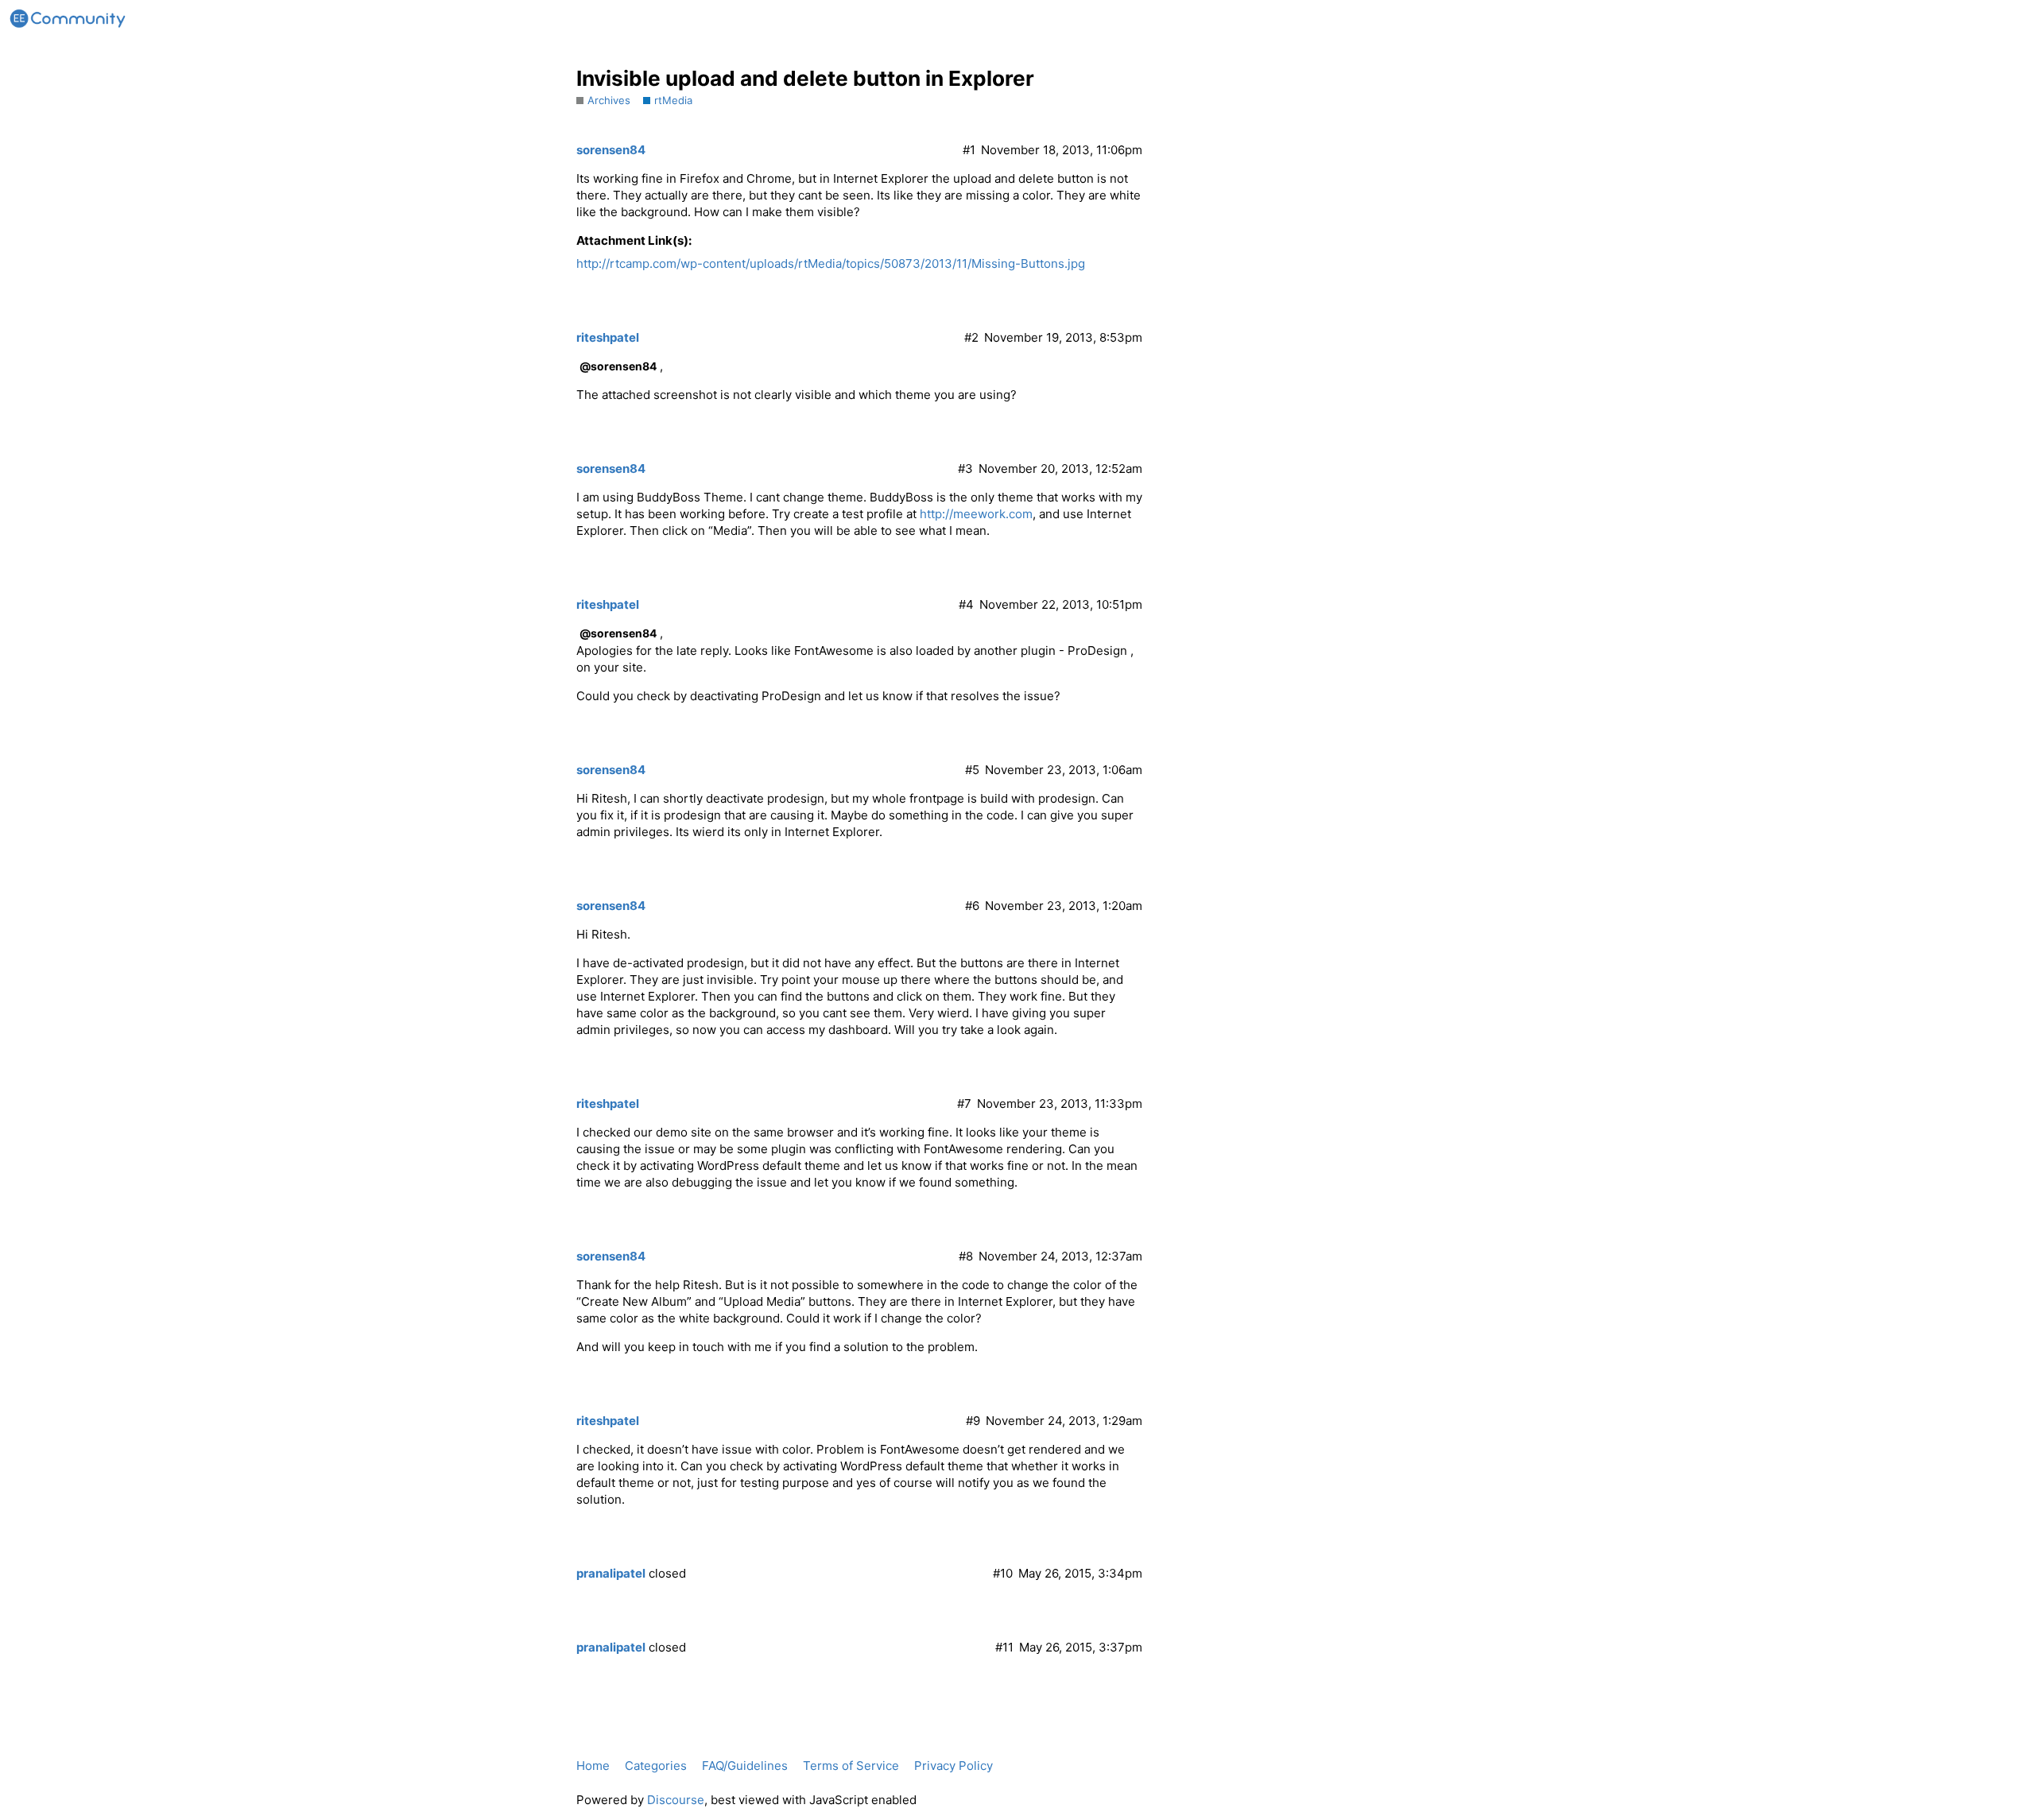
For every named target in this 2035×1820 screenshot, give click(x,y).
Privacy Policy (954, 1766)
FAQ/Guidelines (745, 1766)
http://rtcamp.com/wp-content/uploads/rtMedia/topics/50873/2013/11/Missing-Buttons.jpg (831, 263)
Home (593, 1766)
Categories (656, 1766)
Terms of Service (851, 1766)
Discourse (676, 1800)
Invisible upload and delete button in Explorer (805, 78)
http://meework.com (976, 514)
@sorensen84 (618, 366)
